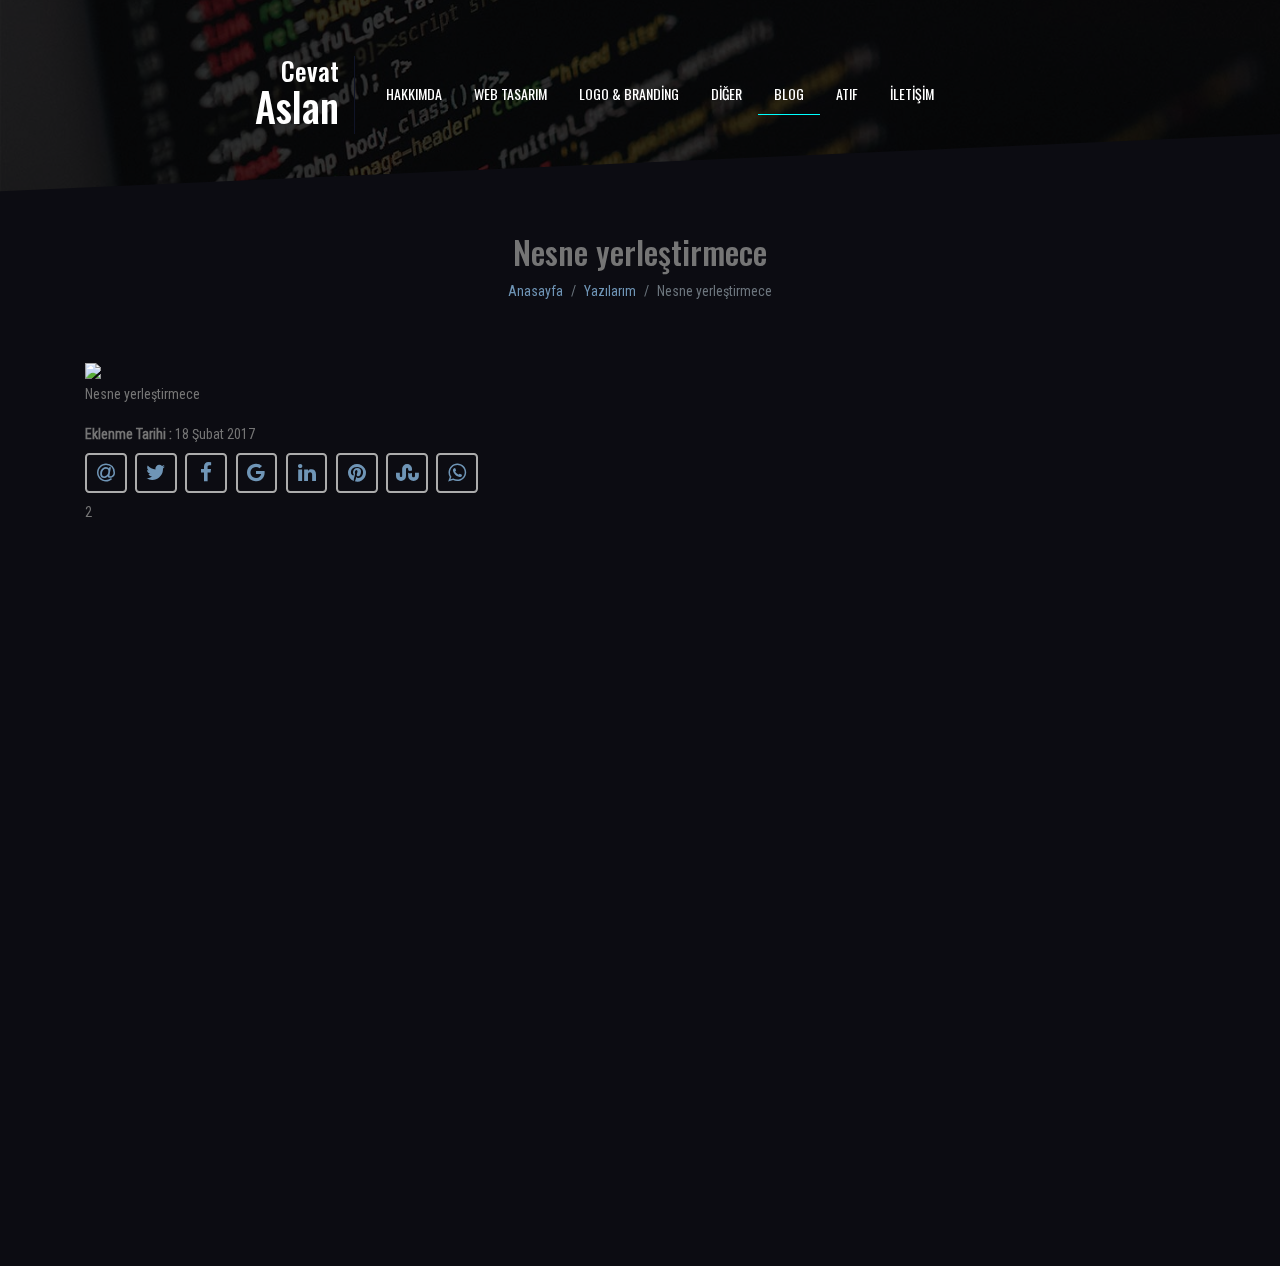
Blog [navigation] (789, 93)
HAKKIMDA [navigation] (414, 93)
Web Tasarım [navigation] (510, 93)
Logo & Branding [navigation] (629, 93)
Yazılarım (610, 291)
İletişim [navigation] (912, 93)
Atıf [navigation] (847, 93)
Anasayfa (535, 291)
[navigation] (212, 91)
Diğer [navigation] (726, 93)
